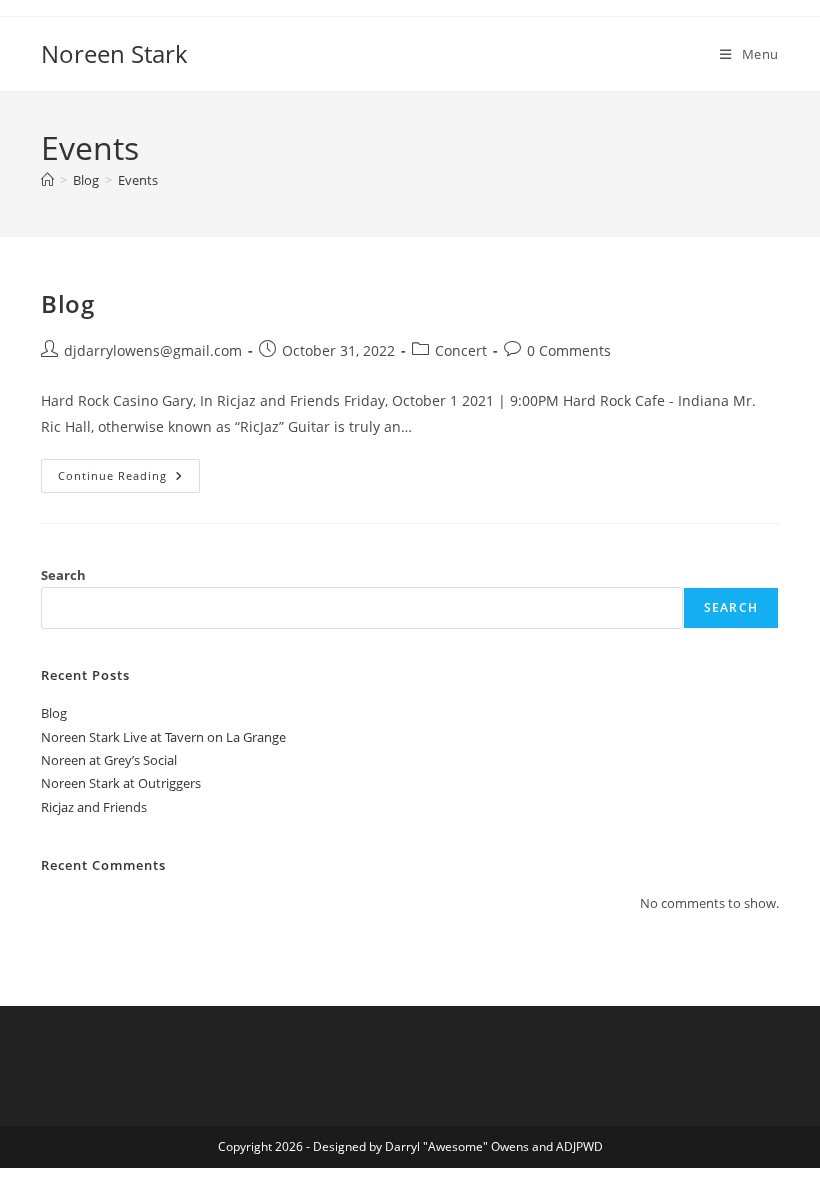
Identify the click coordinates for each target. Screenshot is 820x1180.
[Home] (47, 180)
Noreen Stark (114, 53)
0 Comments (569, 350)
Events (138, 180)
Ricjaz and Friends (94, 807)
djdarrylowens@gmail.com (153, 350)
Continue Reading (128, 471)
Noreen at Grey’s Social (109, 760)
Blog (67, 303)
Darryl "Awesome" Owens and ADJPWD (494, 1146)
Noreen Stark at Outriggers (121, 783)
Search (63, 575)
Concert (461, 350)
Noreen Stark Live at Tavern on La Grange (163, 737)
